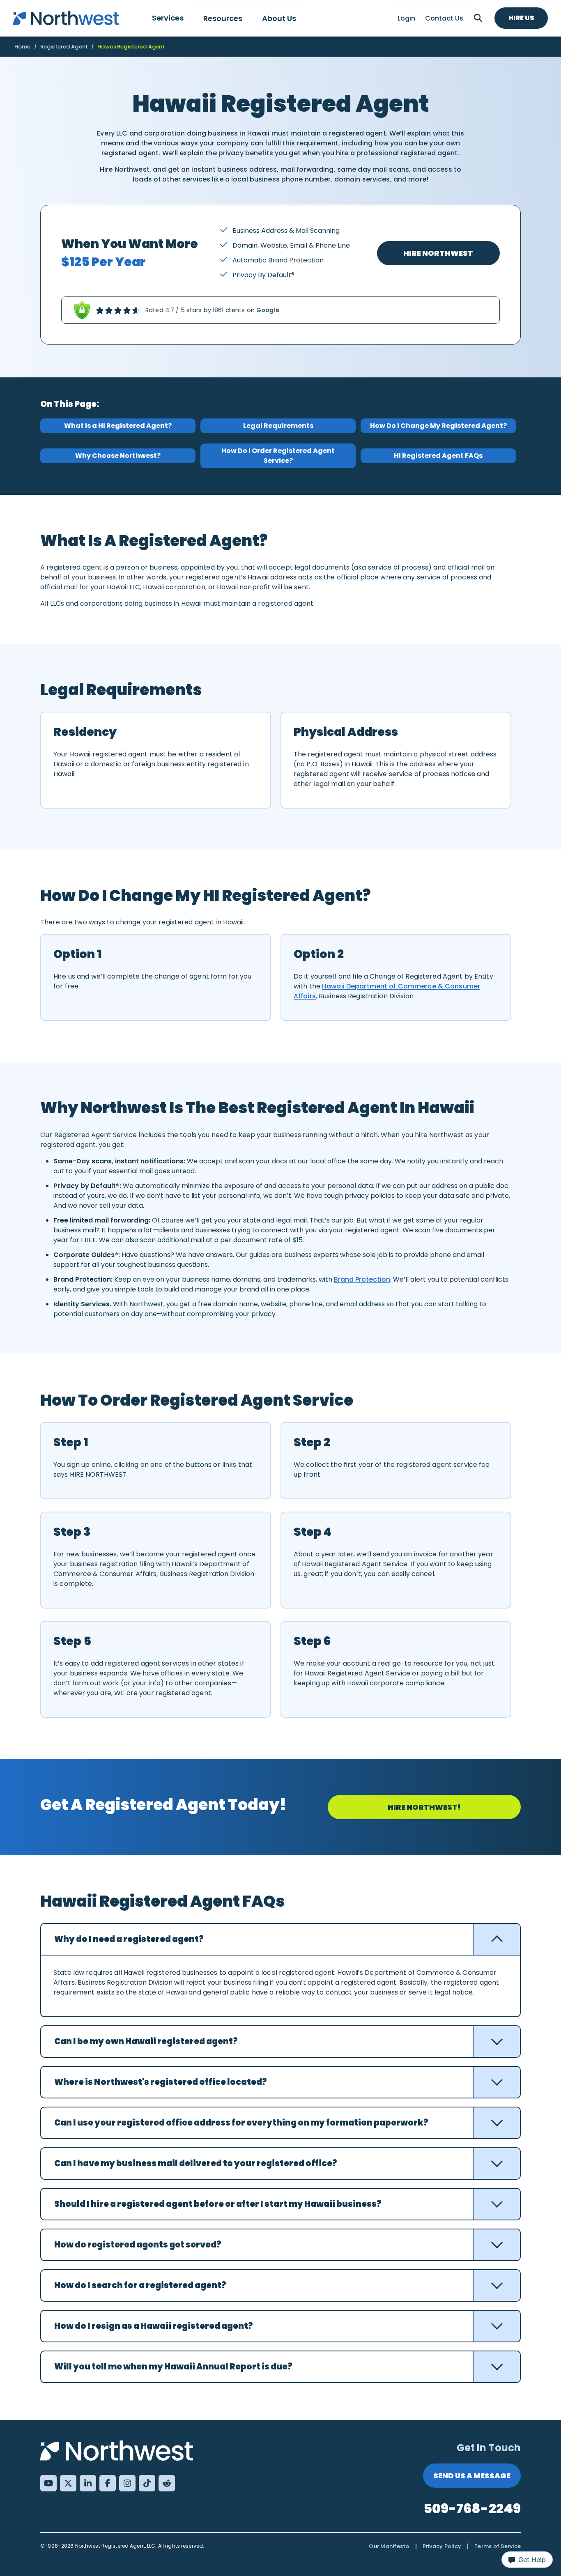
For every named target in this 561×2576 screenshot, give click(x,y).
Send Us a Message (472, 2476)
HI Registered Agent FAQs (438, 456)
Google (268, 310)
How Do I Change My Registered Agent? (438, 426)
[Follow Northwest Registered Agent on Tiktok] (147, 2483)
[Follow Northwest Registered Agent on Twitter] (68, 2483)
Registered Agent (64, 47)
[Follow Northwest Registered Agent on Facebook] (108, 2483)
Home (23, 47)
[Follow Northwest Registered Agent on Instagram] (127, 2483)
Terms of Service (498, 2546)
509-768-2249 (472, 2508)
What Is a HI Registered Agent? (118, 426)
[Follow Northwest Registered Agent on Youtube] (48, 2483)
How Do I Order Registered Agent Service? (278, 456)
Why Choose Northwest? (118, 456)
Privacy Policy (442, 2546)
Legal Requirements (278, 426)
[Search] (478, 18)
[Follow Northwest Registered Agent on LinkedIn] (88, 2483)
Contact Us (444, 18)
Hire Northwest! (424, 1807)
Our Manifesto (389, 2546)
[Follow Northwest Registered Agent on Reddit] (167, 2483)
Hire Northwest (438, 253)
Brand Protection (362, 1279)
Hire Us (521, 18)
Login (406, 18)
